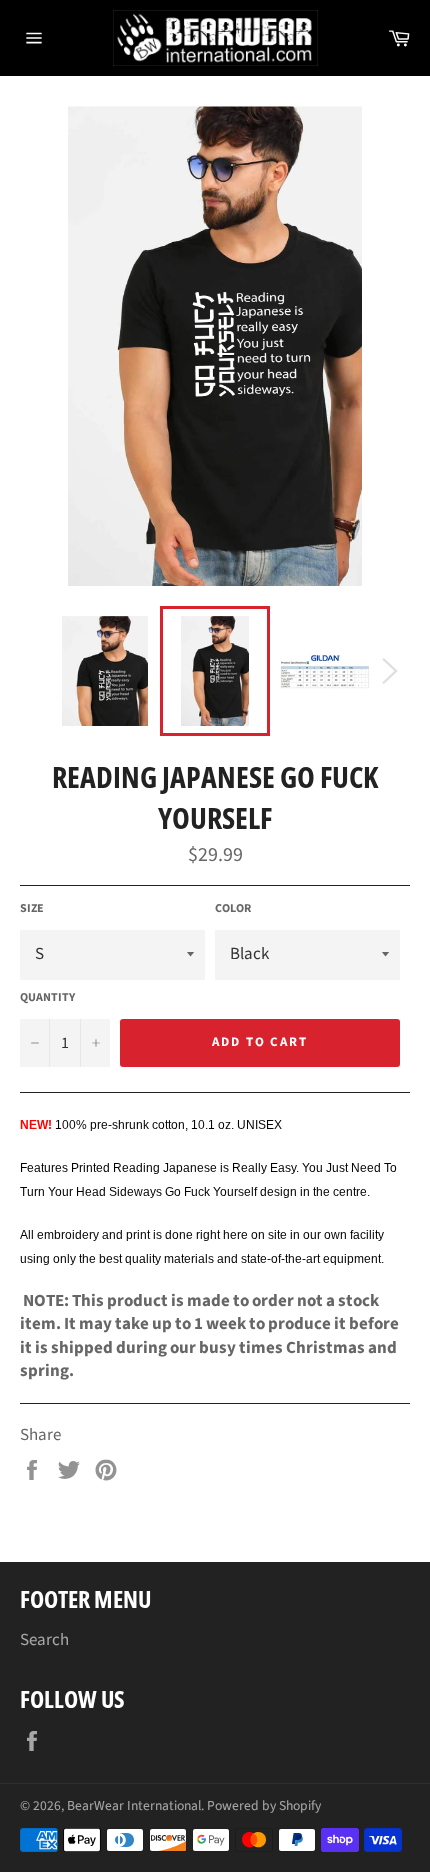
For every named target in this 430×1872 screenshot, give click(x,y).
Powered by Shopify (264, 1805)
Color (233, 909)
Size (32, 909)
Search (44, 1640)
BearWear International (134, 1805)
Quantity (47, 998)
